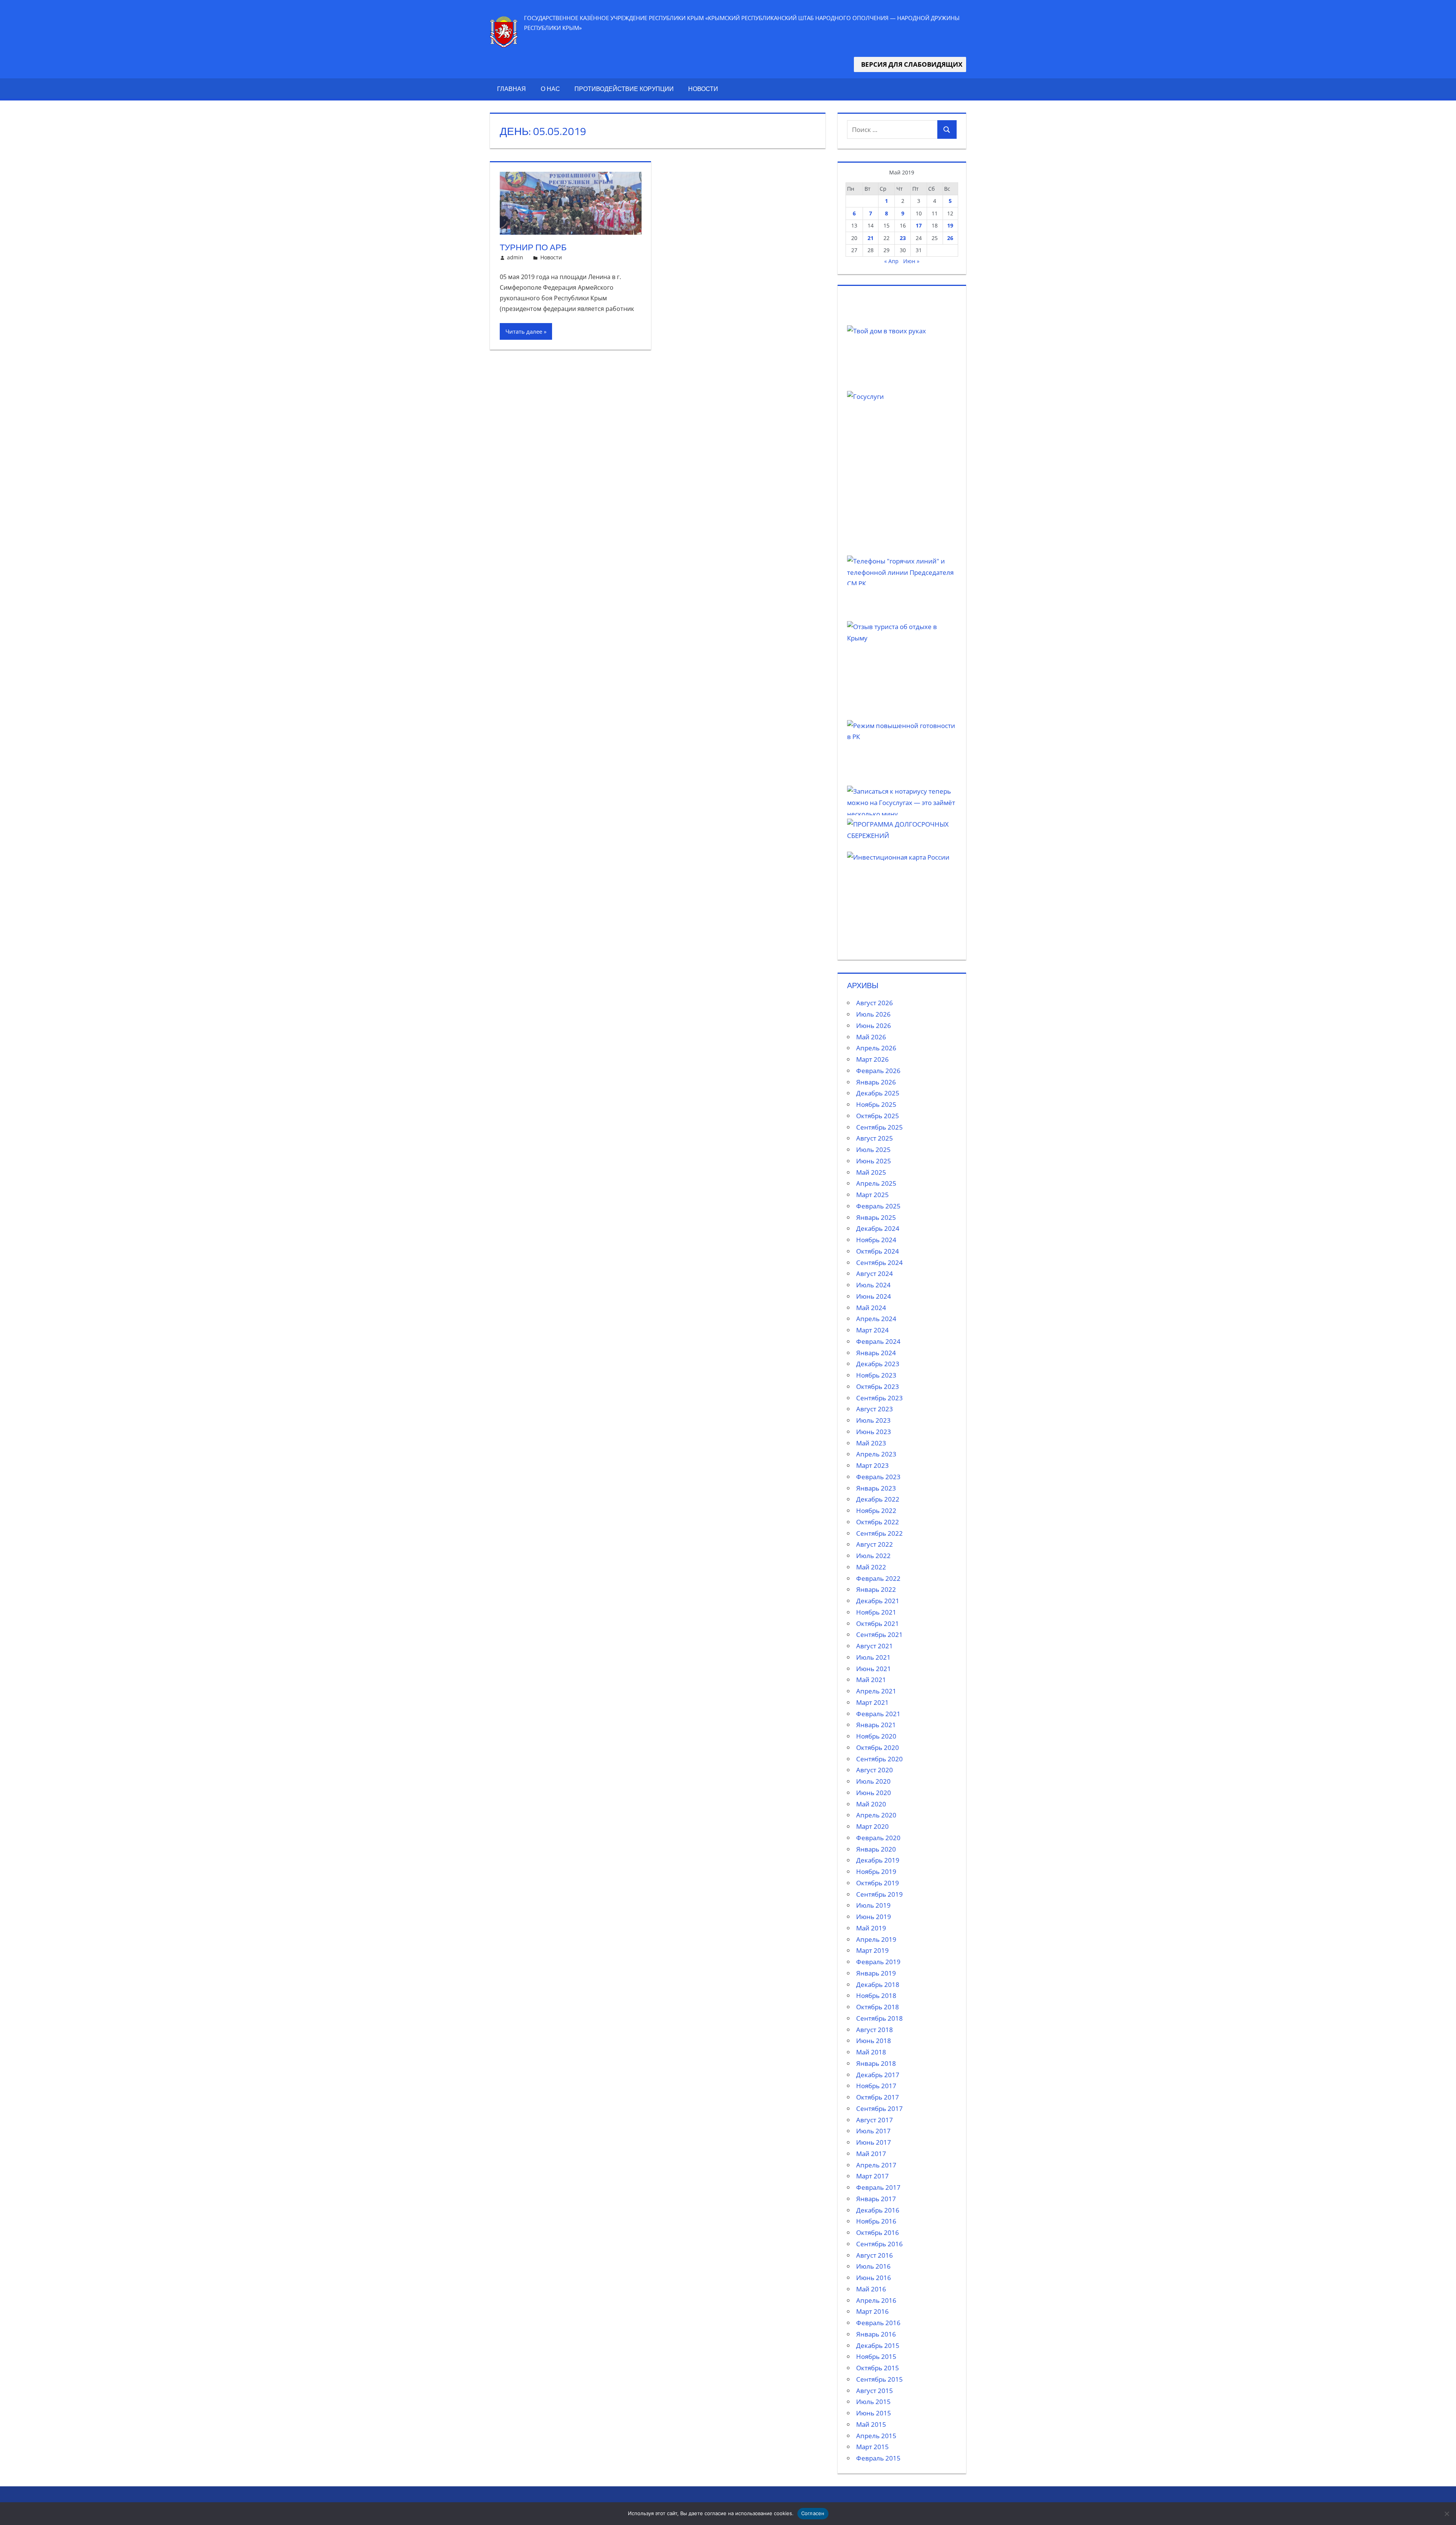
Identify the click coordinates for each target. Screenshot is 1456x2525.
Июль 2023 (873, 1420)
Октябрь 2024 (878, 1251)
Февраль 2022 (878, 1578)
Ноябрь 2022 (876, 1510)
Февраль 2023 (878, 1477)
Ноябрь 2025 (876, 1104)
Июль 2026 (873, 1014)
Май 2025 (871, 1172)
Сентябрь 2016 (879, 2244)
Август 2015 (875, 2391)
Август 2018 (875, 2030)
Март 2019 (872, 1950)
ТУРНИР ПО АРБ (533, 247)
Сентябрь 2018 (879, 2018)
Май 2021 (871, 1680)
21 (871, 238)
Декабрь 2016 (878, 2210)
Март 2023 (872, 1465)
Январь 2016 (876, 2334)
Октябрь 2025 (878, 1116)
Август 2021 (875, 1646)
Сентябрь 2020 (879, 1759)
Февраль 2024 (878, 1341)
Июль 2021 (873, 1657)
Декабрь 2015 (878, 2345)
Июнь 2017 (874, 2142)
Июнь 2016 (874, 2278)
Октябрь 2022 (878, 1522)
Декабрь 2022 (878, 1499)
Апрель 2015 (876, 2436)
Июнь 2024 (874, 1296)
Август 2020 (875, 1770)
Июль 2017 (873, 2131)
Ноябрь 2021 (876, 1612)
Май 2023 (871, 1443)
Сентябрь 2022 (879, 1533)
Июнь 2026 (874, 1026)
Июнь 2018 (874, 2041)
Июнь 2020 (874, 1793)
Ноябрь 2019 (876, 1871)
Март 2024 (872, 1330)
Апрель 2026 (876, 1048)
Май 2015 (871, 2424)
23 (903, 238)
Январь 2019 (876, 1973)
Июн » (911, 261)
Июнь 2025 (874, 1161)
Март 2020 (872, 1826)
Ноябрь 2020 (876, 1736)
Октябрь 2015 (878, 2368)
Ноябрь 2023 (876, 1375)
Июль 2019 (873, 1905)
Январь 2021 (876, 1725)
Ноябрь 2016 (876, 2221)
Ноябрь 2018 (876, 1995)
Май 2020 (871, 1804)
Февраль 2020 (878, 1838)
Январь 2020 (876, 1849)
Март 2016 (872, 2311)
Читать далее (524, 331)
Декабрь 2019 (878, 1860)
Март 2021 (872, 1702)
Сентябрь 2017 (879, 2108)
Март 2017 (872, 2176)
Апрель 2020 (876, 1815)
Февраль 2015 (878, 2458)
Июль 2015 (873, 2402)
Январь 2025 (876, 1217)
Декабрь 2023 (878, 1364)
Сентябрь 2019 (879, 1894)
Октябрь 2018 (878, 2007)
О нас (550, 89)
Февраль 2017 (878, 2187)
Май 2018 (871, 2052)
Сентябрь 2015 (879, 2379)
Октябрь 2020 (878, 1747)
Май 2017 (871, 2154)
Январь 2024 (876, 1353)
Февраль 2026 (878, 1071)
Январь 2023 (876, 1488)
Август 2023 (875, 1409)
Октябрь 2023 (878, 1386)
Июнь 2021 (874, 1669)
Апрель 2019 (876, 1939)
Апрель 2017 (876, 2165)
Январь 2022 (876, 1589)
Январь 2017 (876, 2199)
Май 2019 (871, 1928)
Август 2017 (875, 2120)
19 (950, 225)
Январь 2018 (876, 2063)
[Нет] (1447, 2514)
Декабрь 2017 (878, 2075)
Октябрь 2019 (878, 1883)
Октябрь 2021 (878, 1623)
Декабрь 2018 (878, 1984)
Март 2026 (872, 1059)
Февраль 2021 (878, 1714)
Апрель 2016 (876, 2300)
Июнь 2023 (874, 1432)
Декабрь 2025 (878, 1093)
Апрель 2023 (876, 1454)
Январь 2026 (876, 1082)
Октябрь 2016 (878, 2232)
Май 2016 (871, 2289)
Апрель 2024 (876, 1319)
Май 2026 (871, 1037)
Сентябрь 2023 (879, 1398)
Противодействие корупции (624, 89)
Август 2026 (875, 1003)
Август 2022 (875, 1544)
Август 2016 (875, 2255)
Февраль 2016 (878, 2323)
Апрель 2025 (876, 1183)
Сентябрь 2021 (879, 1634)
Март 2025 (872, 1195)
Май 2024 (871, 1308)
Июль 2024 (873, 1285)
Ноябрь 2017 (876, 2086)
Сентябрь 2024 (879, 1262)
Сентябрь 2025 (879, 1127)
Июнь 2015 (874, 2413)
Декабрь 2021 (878, 1601)
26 (950, 238)
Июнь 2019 (874, 1917)
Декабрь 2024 (878, 1228)
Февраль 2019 (878, 1962)
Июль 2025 (873, 1150)
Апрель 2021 (876, 1691)
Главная (511, 89)
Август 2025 (875, 1138)
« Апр (891, 261)
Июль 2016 (873, 2266)
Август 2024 (875, 1273)
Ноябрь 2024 (876, 1240)
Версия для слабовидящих (910, 64)
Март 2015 (872, 2447)
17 (919, 225)
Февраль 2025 (878, 1206)
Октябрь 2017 (878, 2097)
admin (515, 257)
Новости (703, 89)
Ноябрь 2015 (876, 2356)
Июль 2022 (873, 1556)
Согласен (813, 2513)
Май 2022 (871, 1567)
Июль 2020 (873, 1781)
